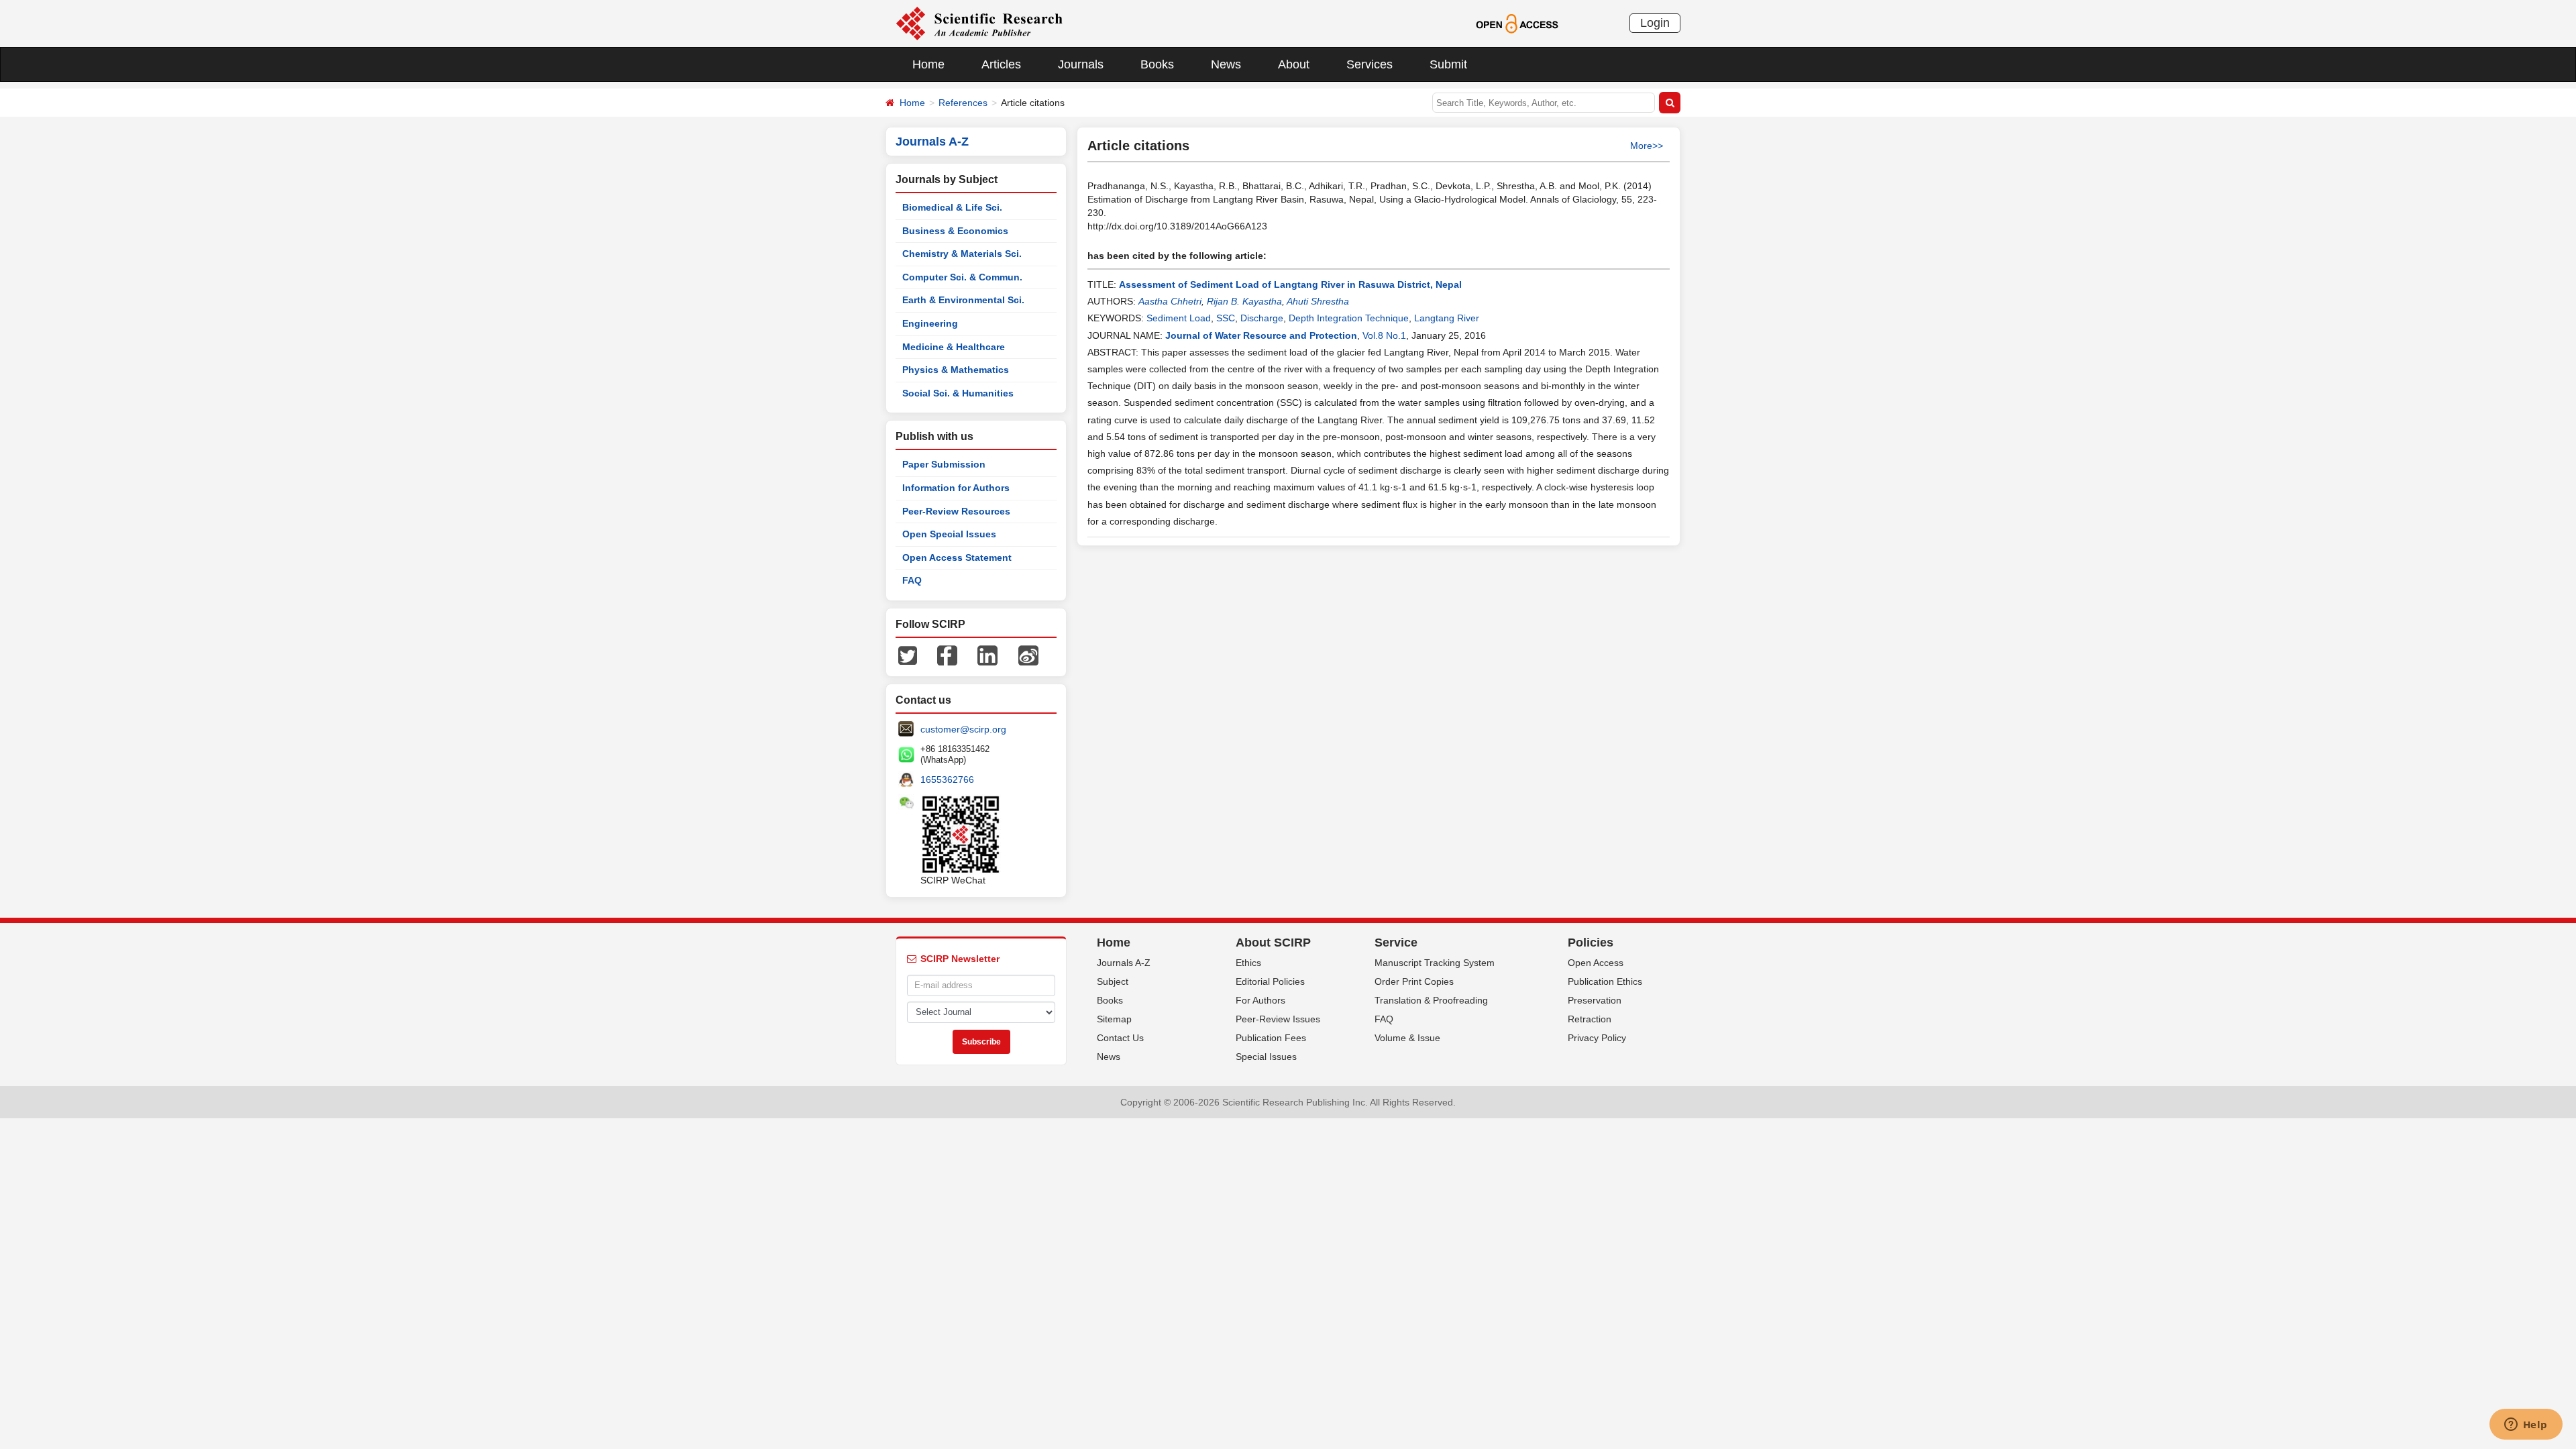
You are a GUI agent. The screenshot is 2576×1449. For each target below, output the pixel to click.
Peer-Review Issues (1278, 1019)
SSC (1226, 318)
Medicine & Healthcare (954, 347)
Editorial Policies (1270, 981)
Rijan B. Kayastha (1244, 301)
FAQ (912, 580)
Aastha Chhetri (1170, 301)
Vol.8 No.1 (1384, 335)
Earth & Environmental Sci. (963, 300)
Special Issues (1266, 1057)
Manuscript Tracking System (1435, 963)
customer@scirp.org (963, 729)
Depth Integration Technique (1349, 318)
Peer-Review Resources (956, 511)
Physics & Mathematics (956, 370)
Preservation (1595, 1000)
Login (1655, 23)
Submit (1448, 64)
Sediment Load (1179, 318)
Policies (1591, 943)
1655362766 (947, 780)
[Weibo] (1028, 655)
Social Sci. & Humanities (958, 393)
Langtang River (1447, 318)
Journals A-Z (1124, 963)
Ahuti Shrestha (1318, 301)
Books (1157, 64)
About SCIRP (1273, 943)
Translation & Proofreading (1431, 1000)
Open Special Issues (949, 534)
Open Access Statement (957, 557)
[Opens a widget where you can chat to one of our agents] (2526, 1426)
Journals (1081, 64)
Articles (1001, 64)
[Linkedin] (987, 655)
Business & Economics (955, 231)
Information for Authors (956, 488)
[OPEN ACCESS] (1517, 23)
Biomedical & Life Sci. (952, 207)
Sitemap (1114, 1019)
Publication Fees (1271, 1038)
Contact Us (1120, 1038)
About (1294, 64)
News (1226, 64)
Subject (1113, 981)
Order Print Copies (1414, 981)
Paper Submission (944, 464)
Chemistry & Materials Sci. (962, 254)
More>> (1647, 146)
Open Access (1596, 963)
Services (1370, 64)
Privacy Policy (1597, 1038)
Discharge (1262, 318)
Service (1396, 943)
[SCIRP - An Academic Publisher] (979, 23)
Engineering (930, 323)
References (963, 103)
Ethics (1248, 963)
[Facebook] (947, 655)
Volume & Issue (1407, 1038)
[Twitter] (908, 655)
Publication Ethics (1605, 981)
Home (928, 64)
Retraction (1590, 1019)
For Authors (1260, 1000)
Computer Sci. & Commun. (962, 277)
